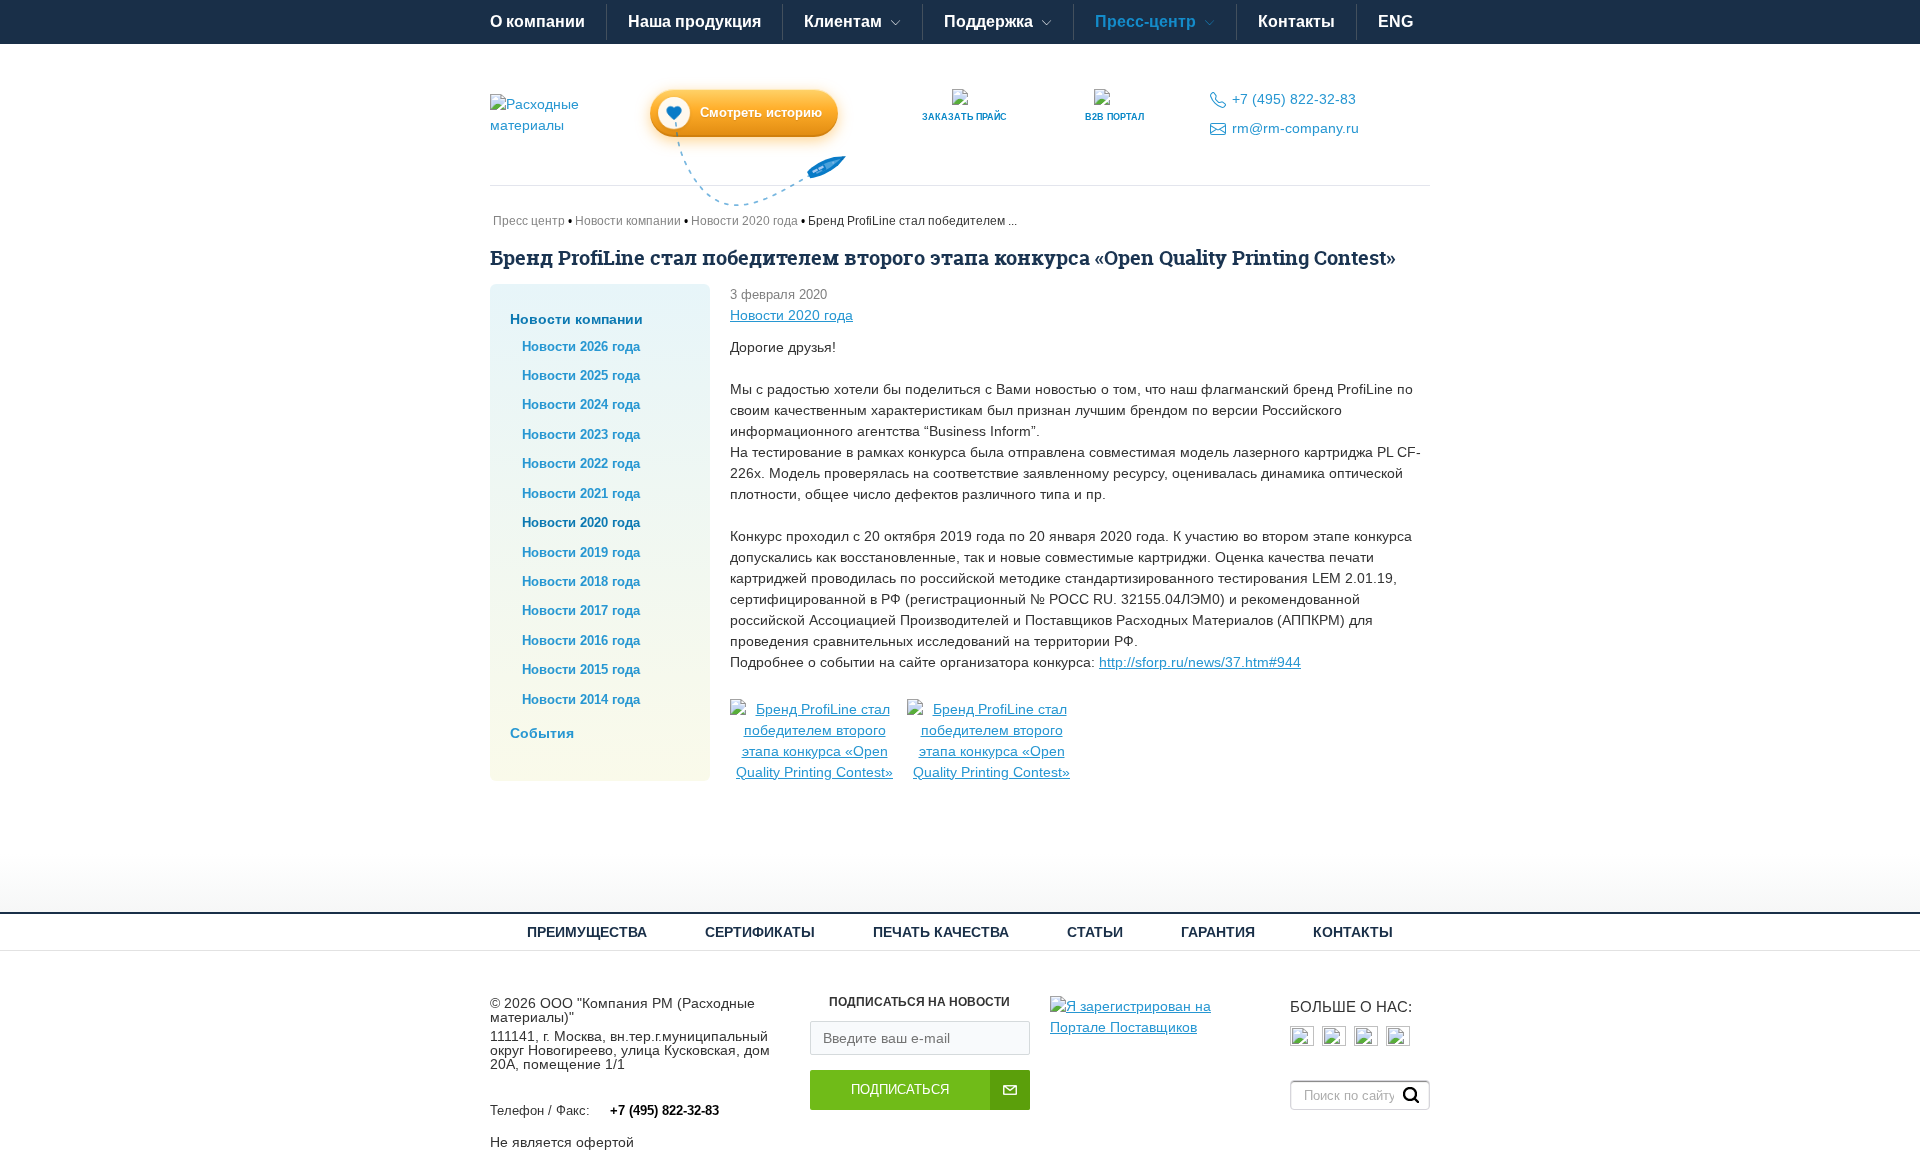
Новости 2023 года (581, 434)
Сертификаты (760, 932)
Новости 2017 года (581, 610)
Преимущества (587, 932)
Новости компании (576, 319)
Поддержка (988, 21)
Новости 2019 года (581, 552)
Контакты (1296, 21)
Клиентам (843, 21)
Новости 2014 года (581, 699)
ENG (1395, 21)
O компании (537, 21)
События (542, 733)
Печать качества (941, 932)
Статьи (1095, 932)
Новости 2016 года (581, 640)
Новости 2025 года (581, 375)
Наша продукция (694, 21)
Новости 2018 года (581, 581)
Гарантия (1218, 932)
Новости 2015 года (581, 669)
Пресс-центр (1145, 21)
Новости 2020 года (581, 522)
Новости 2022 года (581, 463)
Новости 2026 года (581, 346)
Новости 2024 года (581, 404)
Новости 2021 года (581, 493)
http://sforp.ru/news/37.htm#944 (1200, 662)
